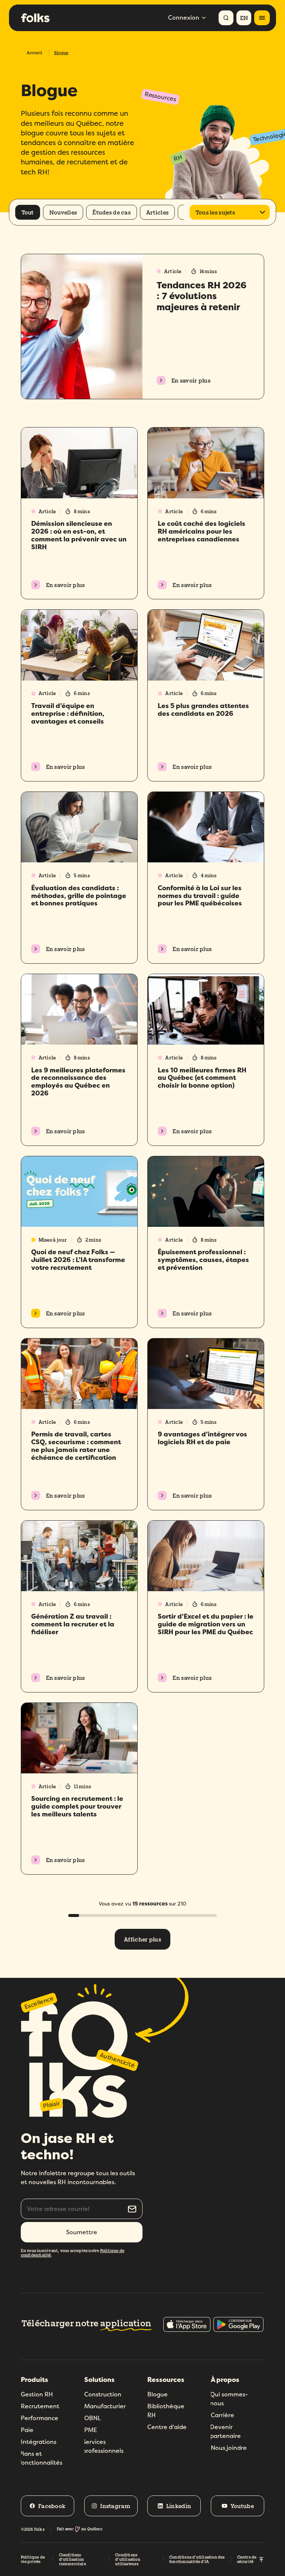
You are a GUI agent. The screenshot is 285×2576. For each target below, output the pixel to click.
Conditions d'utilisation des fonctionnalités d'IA (197, 2559)
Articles (157, 212)
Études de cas (112, 212)
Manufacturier (105, 2406)
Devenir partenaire (225, 2431)
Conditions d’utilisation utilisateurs (128, 2559)
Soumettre (82, 2232)
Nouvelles (63, 212)
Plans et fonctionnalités (41, 2458)
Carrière (222, 2415)
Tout (28, 212)
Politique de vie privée (33, 2559)
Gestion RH (37, 2394)
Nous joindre (229, 2448)
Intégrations (39, 2442)
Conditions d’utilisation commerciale (73, 2559)
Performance (40, 2418)
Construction (103, 2394)
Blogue (158, 2394)
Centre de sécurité (247, 2559)
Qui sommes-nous (229, 2399)
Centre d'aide (167, 2427)
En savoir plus (191, 380)
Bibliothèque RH (166, 2411)
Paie (27, 2430)
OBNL (93, 2418)
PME (91, 2430)
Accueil (35, 53)
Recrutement (40, 2406)
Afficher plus (142, 1939)
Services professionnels (103, 2446)
